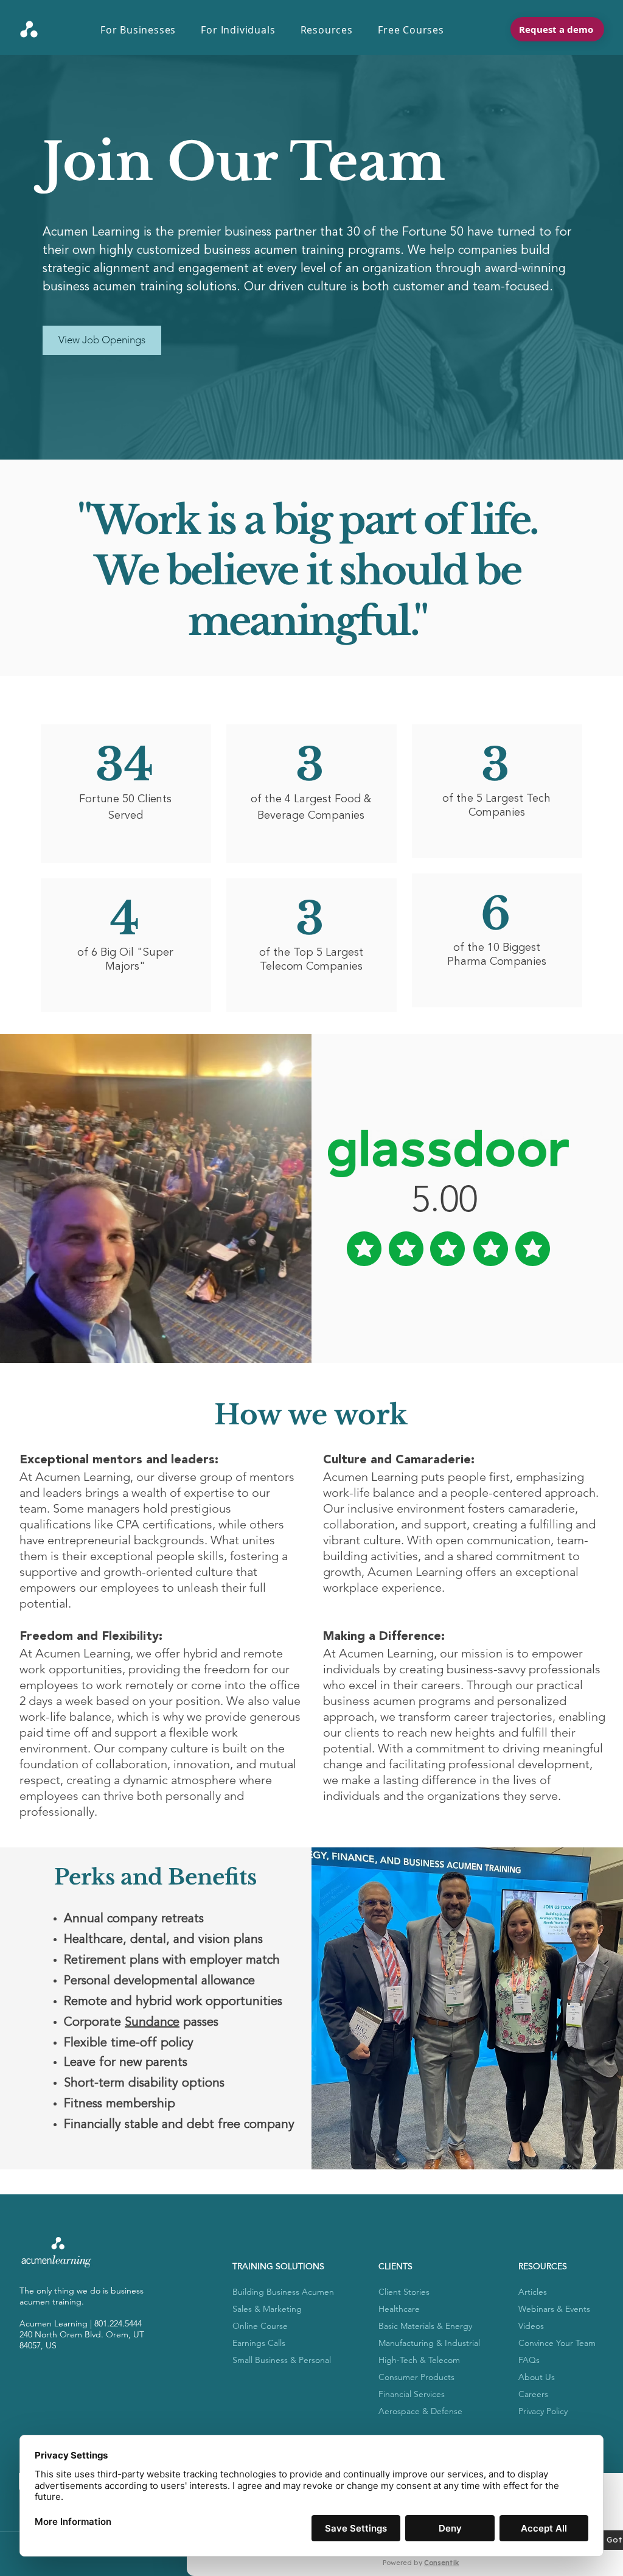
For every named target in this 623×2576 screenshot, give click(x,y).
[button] (144, 30)
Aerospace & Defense (420, 2411)
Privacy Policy (543, 2411)
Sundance (152, 2023)
